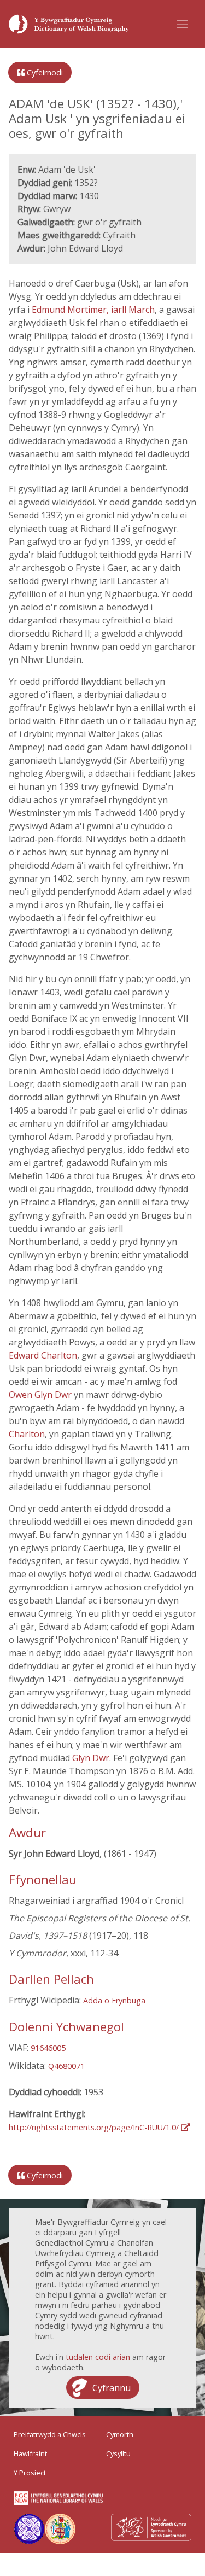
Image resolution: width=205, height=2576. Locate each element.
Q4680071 (66, 2066)
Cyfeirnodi (44, 72)
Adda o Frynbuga (114, 2000)
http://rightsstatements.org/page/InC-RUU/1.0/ (95, 2127)
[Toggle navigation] (183, 24)
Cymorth (120, 2434)
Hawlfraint (30, 2453)
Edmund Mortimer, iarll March (93, 310)
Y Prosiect (30, 2473)
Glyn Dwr (91, 1758)
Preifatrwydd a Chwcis (50, 2434)
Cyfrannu (112, 2388)
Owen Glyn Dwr (41, 1395)
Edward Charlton (43, 1355)
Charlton (27, 1434)
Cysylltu (118, 2453)
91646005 (48, 2048)
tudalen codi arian (98, 2357)
